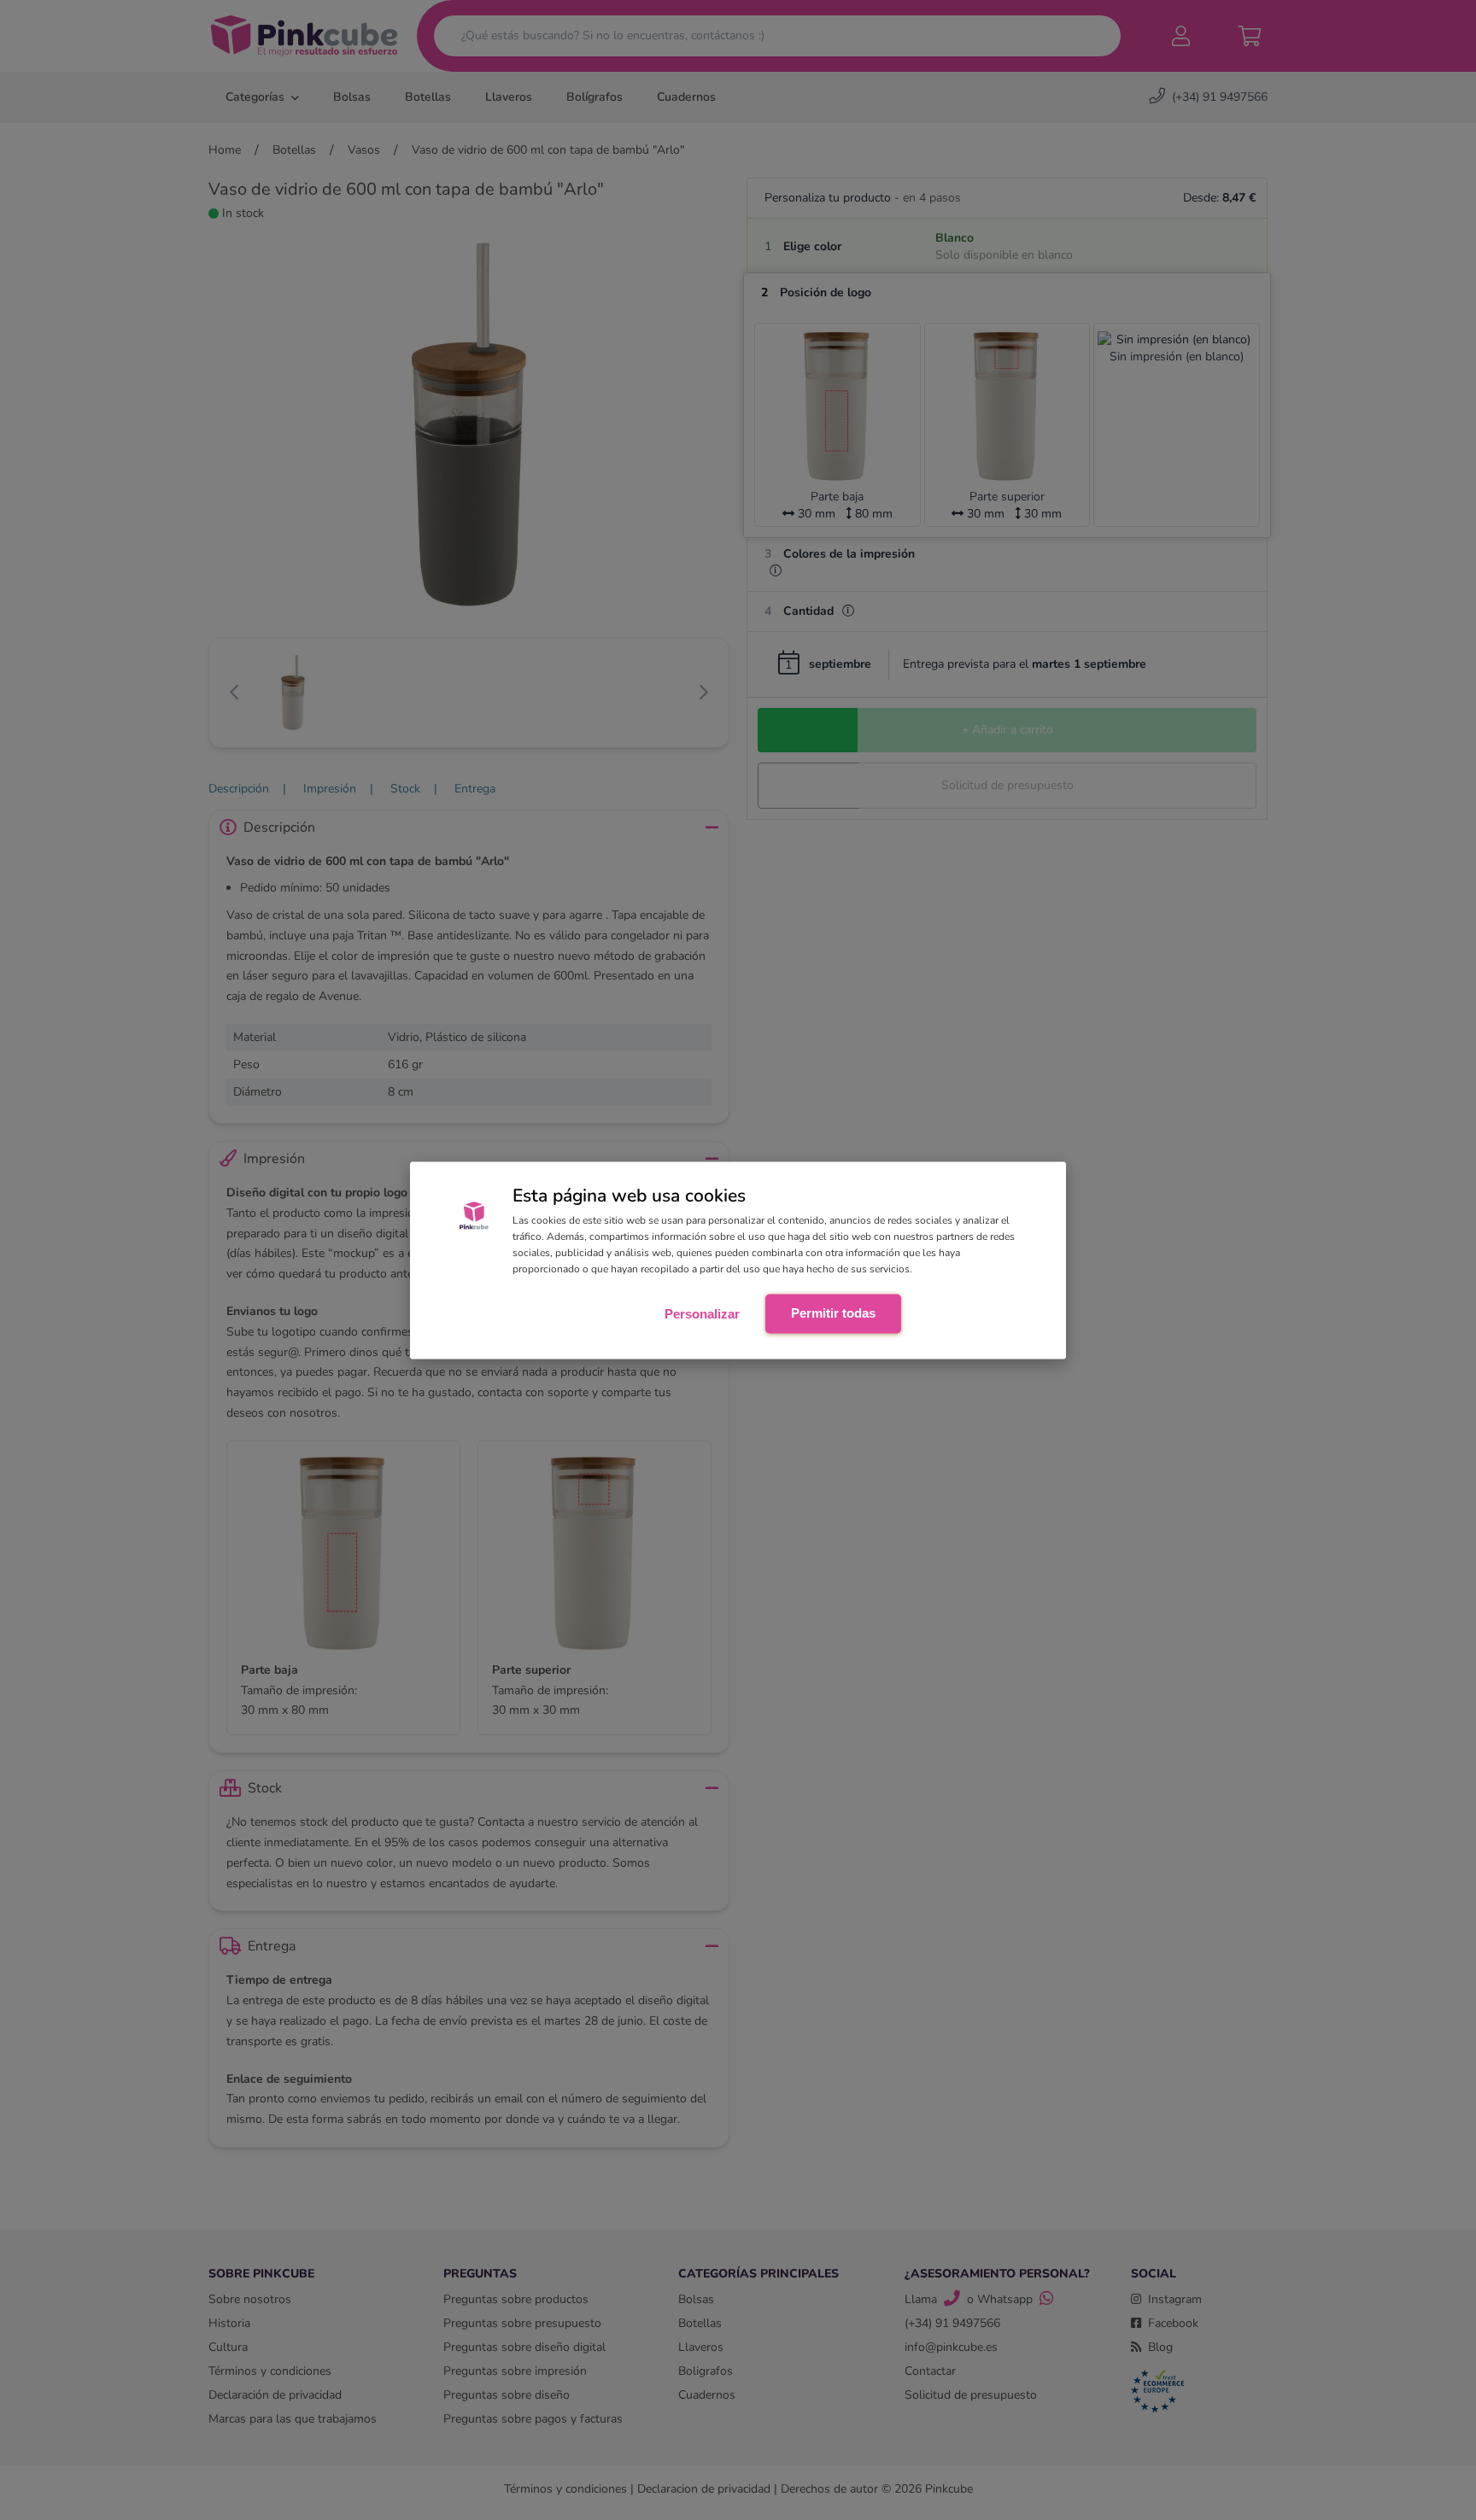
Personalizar (702, 1314)
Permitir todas (833, 1313)
